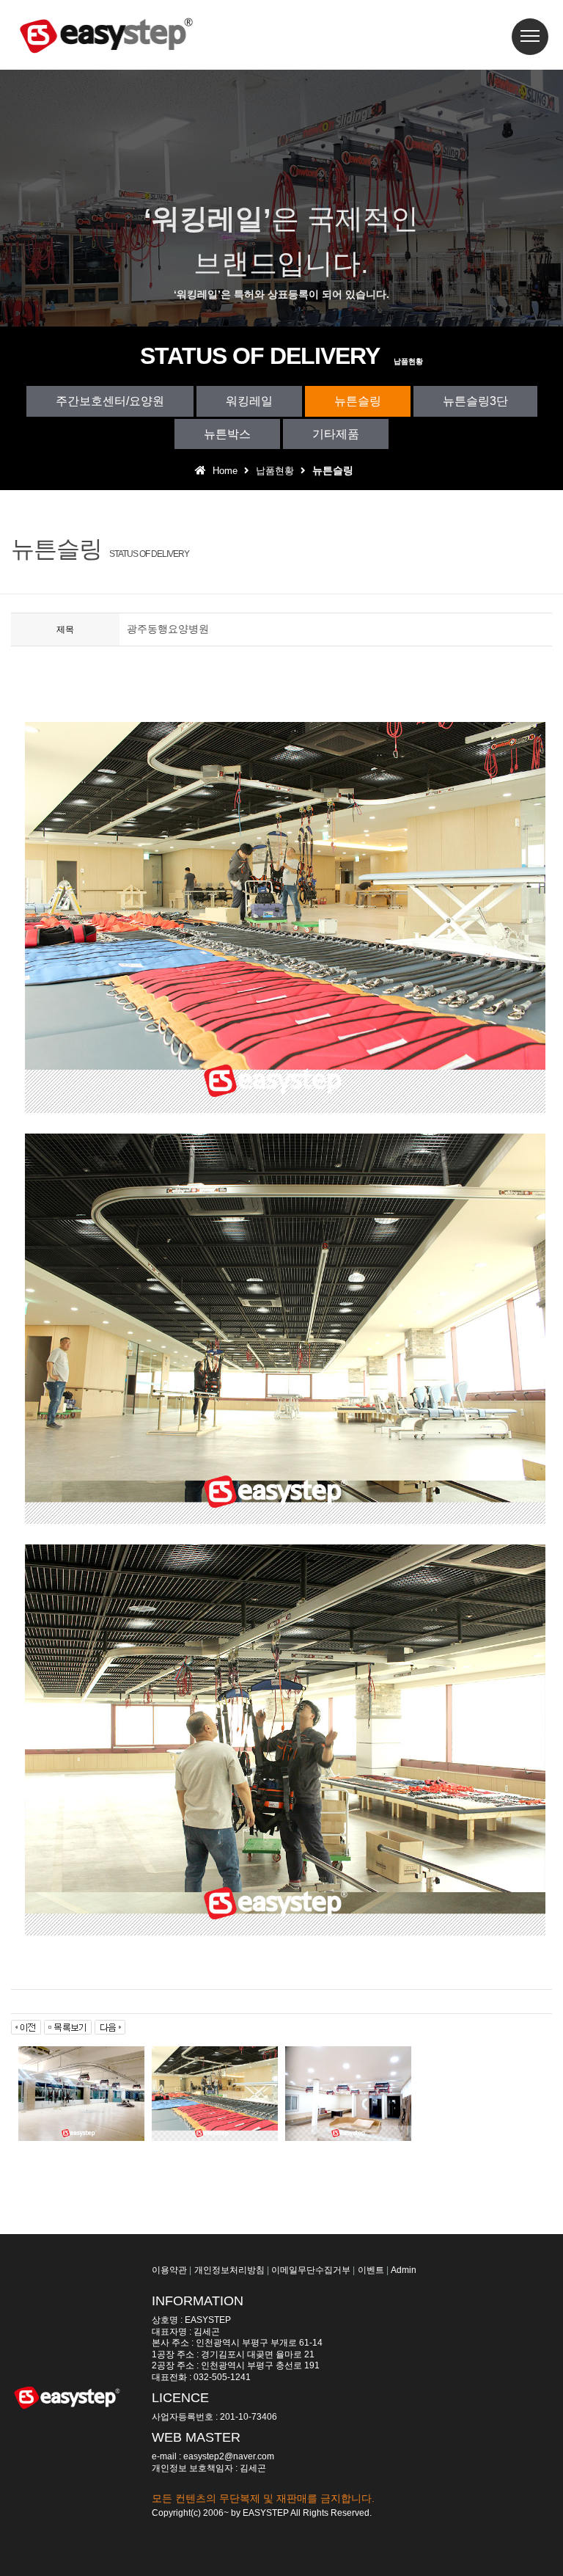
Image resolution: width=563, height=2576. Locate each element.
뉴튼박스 (227, 434)
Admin (404, 2270)
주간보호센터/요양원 (110, 401)
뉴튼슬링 (358, 401)
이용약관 (169, 2270)
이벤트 (371, 2270)
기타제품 (336, 434)
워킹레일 (249, 401)
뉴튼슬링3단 (475, 401)
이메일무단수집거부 (311, 2270)
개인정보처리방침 (229, 2270)
